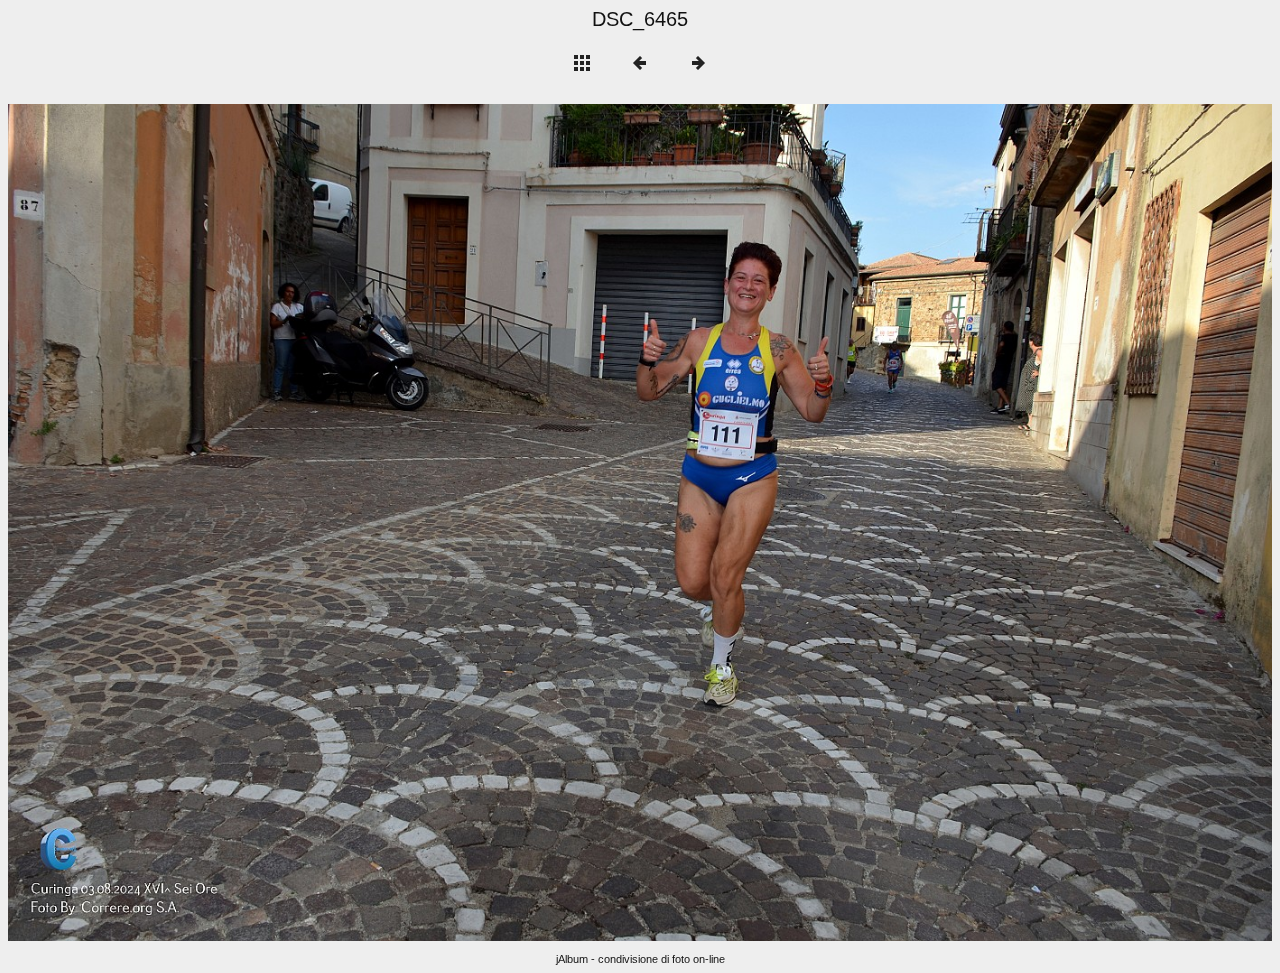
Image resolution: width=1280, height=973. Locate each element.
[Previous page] (261, 522)
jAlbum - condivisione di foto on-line (640, 959)
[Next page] (893, 522)
